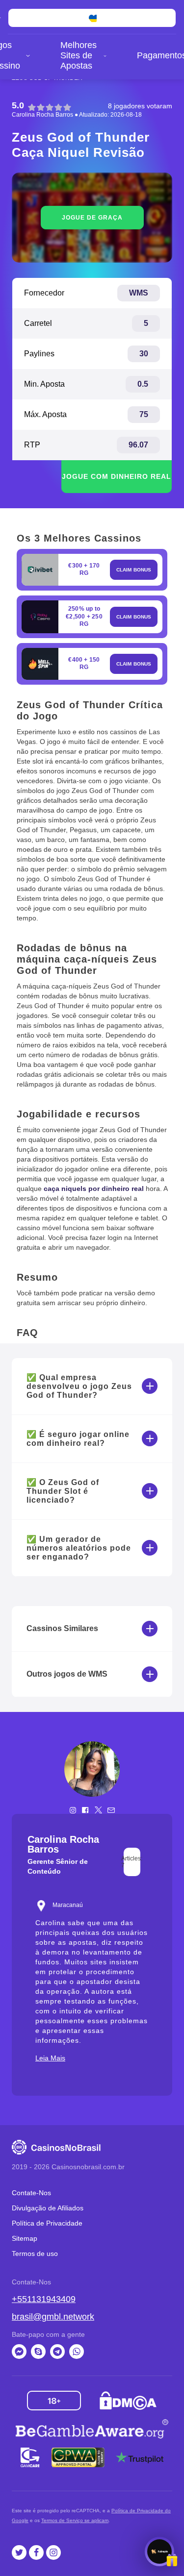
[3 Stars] (50, 107)
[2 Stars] (41, 107)
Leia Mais (50, 2058)
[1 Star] (32, 107)
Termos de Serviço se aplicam (75, 2520)
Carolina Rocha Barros (42, 115)
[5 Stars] (67, 107)
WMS (139, 293)
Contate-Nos (31, 2193)
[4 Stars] (58, 107)
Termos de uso (35, 2254)
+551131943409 (44, 2299)
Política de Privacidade (47, 2223)
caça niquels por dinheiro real (94, 1189)
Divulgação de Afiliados (48, 2208)
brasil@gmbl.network (53, 2317)
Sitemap (25, 2238)
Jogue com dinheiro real (117, 476)
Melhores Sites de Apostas (79, 55)
